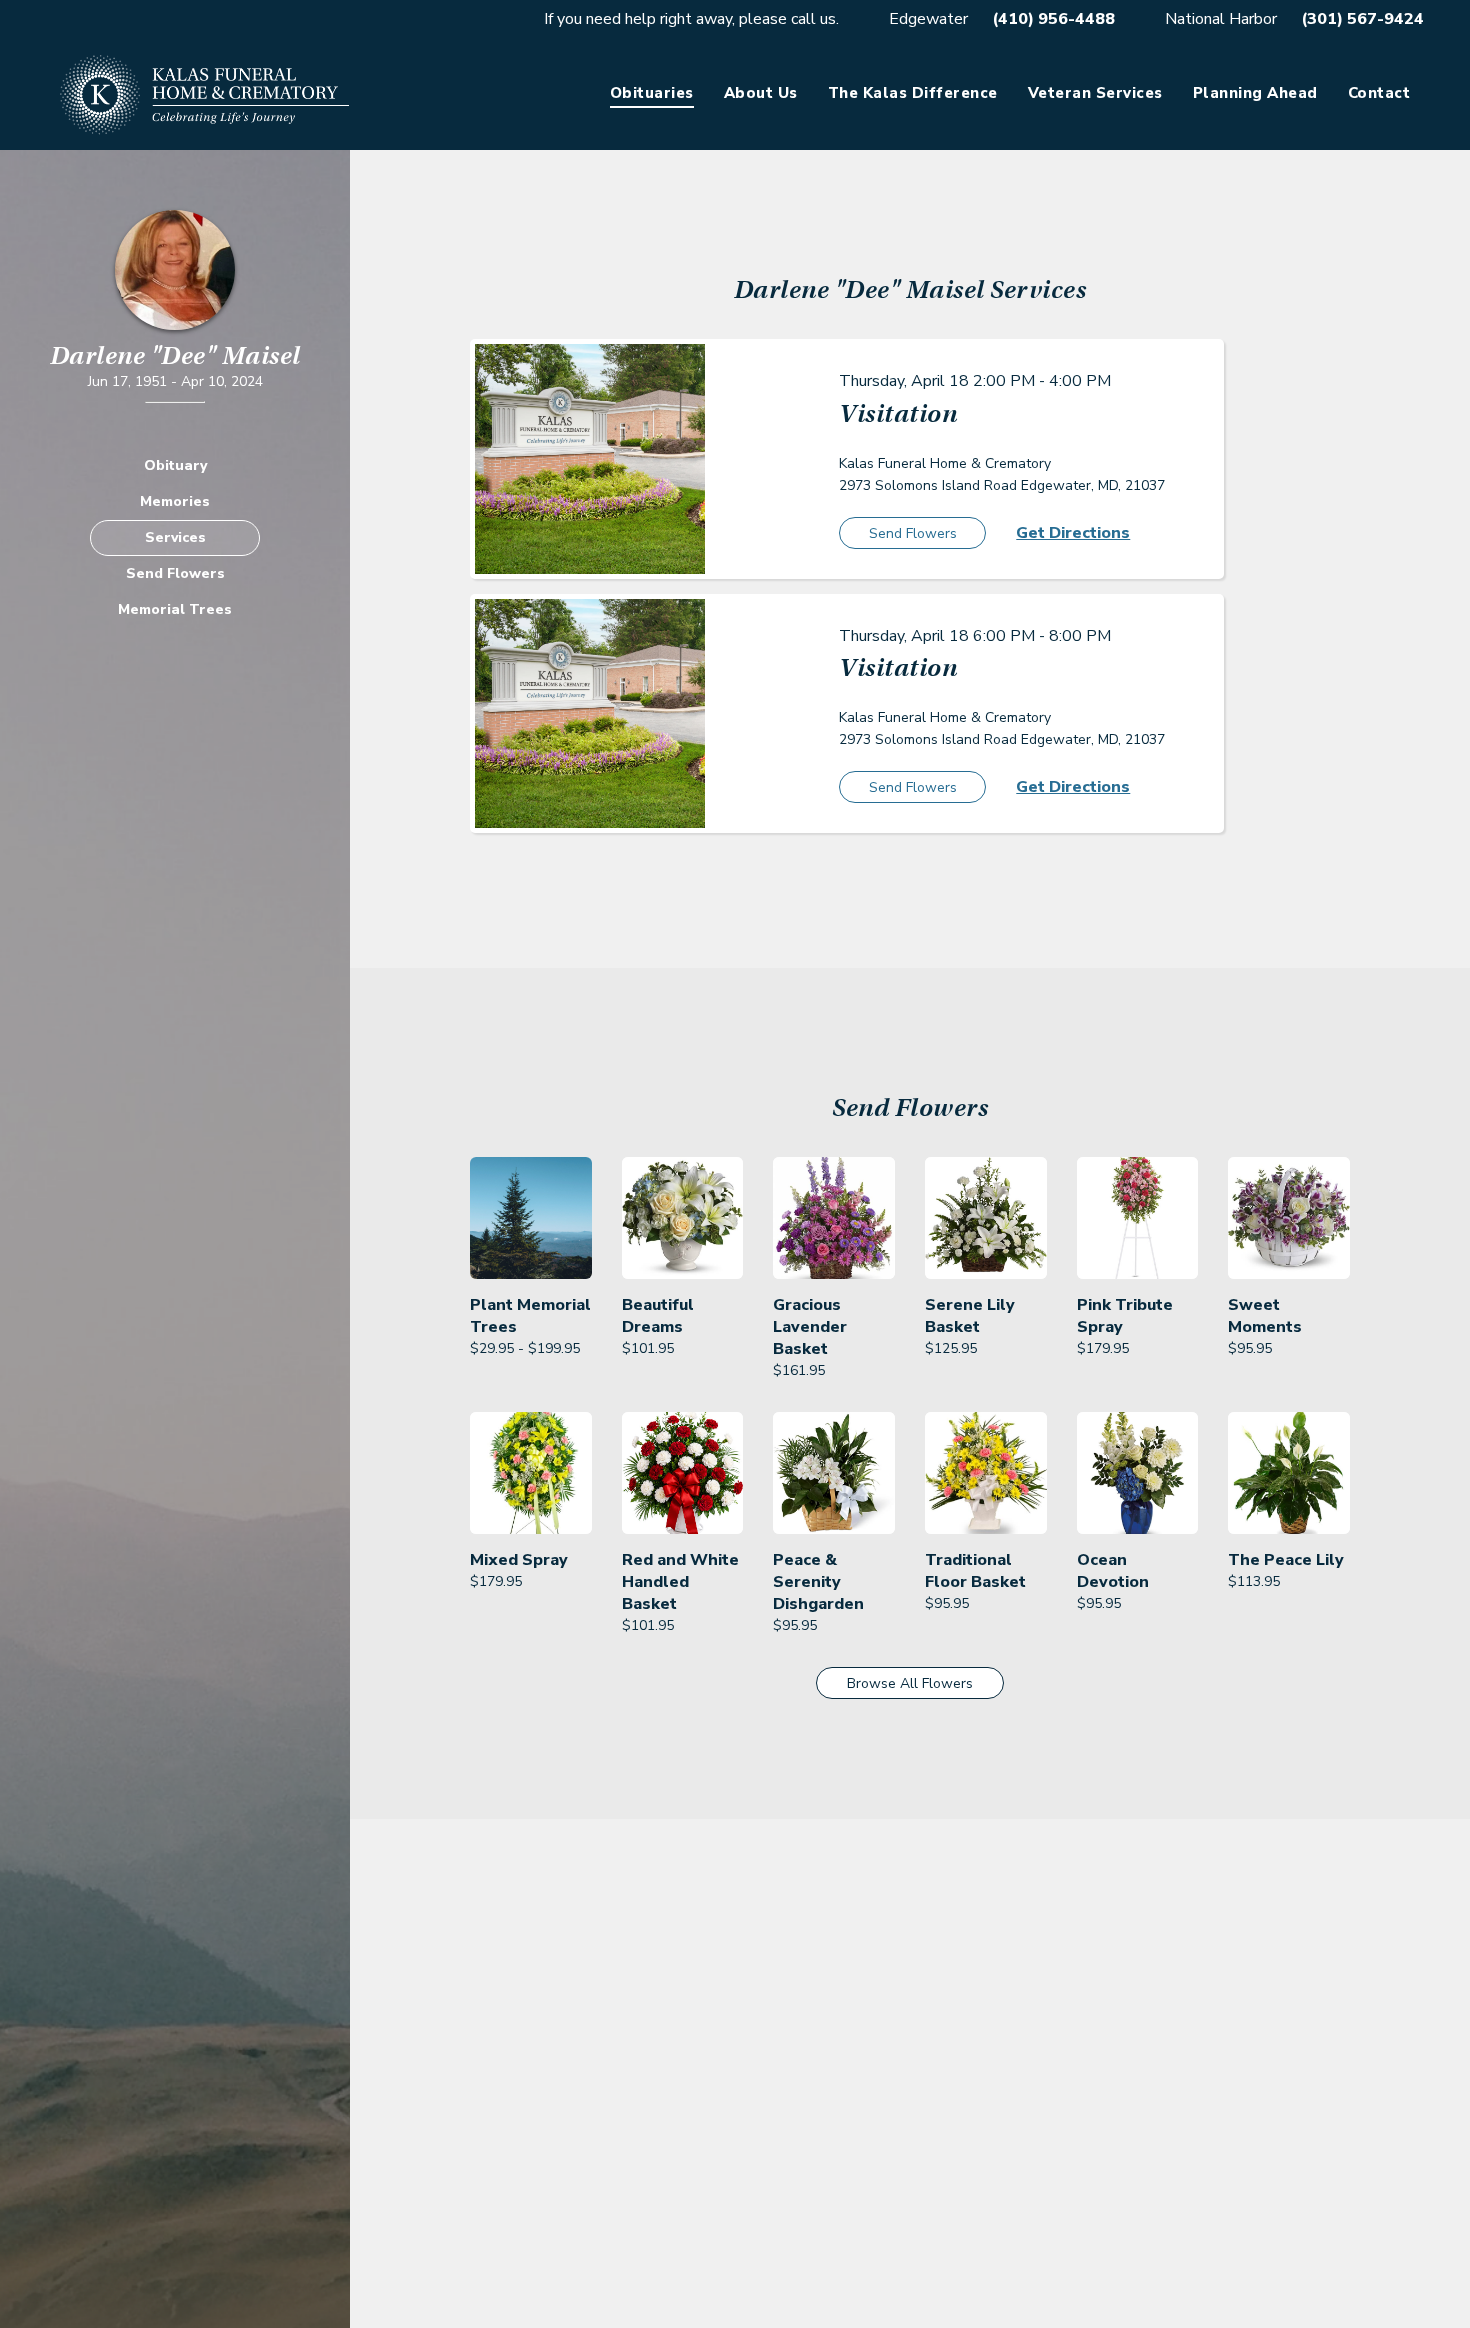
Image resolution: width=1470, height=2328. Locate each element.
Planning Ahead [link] (1255, 93)
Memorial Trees (175, 609)
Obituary (175, 465)
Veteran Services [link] (1095, 93)
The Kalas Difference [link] (913, 93)
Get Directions (1073, 533)
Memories (175, 501)
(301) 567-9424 (1362, 19)
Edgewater (928, 19)
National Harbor (1221, 19)
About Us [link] (761, 93)
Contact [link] (1379, 93)
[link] (531, 1269)
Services (175, 537)
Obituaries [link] (652, 93)
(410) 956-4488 (1053, 19)
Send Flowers (175, 573)
